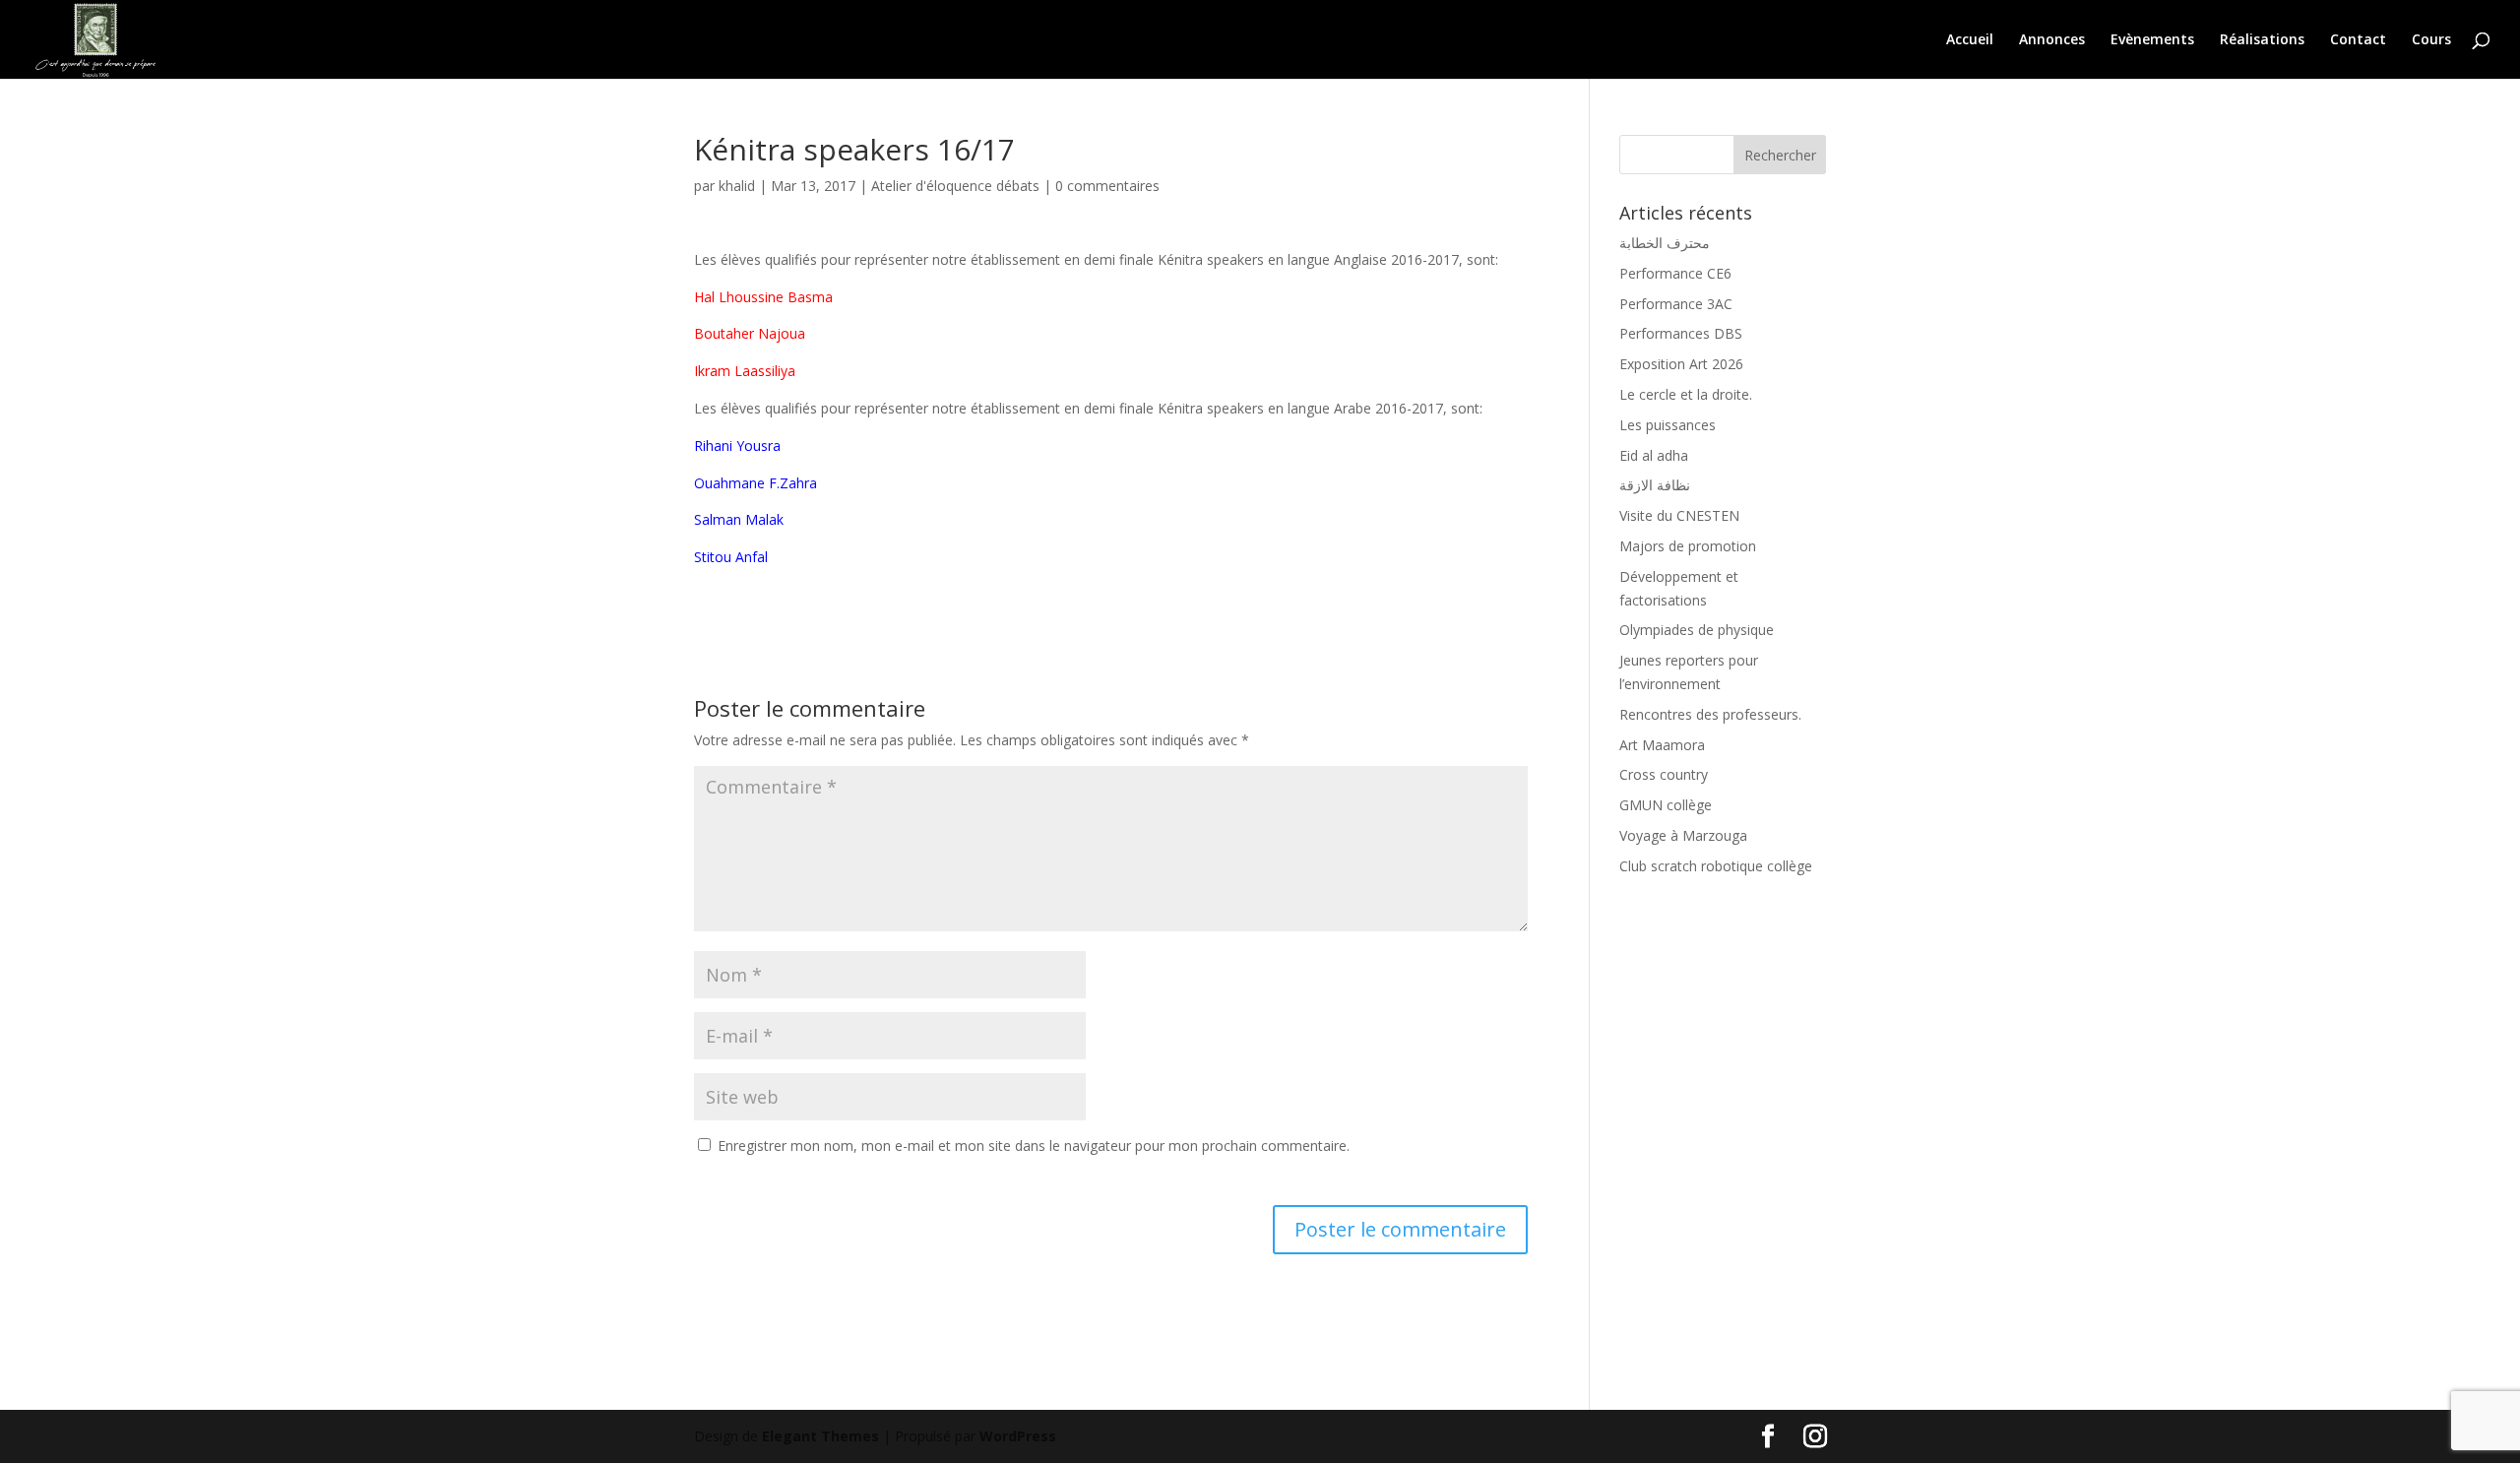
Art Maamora (1662, 745)
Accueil (1970, 40)
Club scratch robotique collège (1716, 866)
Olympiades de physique (1697, 630)
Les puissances (1668, 425)
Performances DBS (1681, 333)
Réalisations (2262, 40)
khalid (737, 186)
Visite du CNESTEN (1679, 515)
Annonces (2052, 40)
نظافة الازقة (1655, 485)
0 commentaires (1107, 186)
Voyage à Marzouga (1683, 835)
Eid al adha (1654, 455)
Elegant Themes (820, 1436)
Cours (2431, 40)
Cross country (1664, 774)
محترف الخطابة (1665, 243)
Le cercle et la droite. (1686, 394)
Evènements (2152, 40)
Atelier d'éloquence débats (955, 186)
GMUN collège (1666, 805)
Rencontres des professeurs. (1710, 714)
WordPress (1018, 1436)
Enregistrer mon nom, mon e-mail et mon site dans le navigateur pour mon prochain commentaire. (1034, 1146)
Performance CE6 (1675, 273)
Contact (2358, 40)
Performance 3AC (1676, 304)
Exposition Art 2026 (1681, 364)
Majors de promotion (1688, 546)
